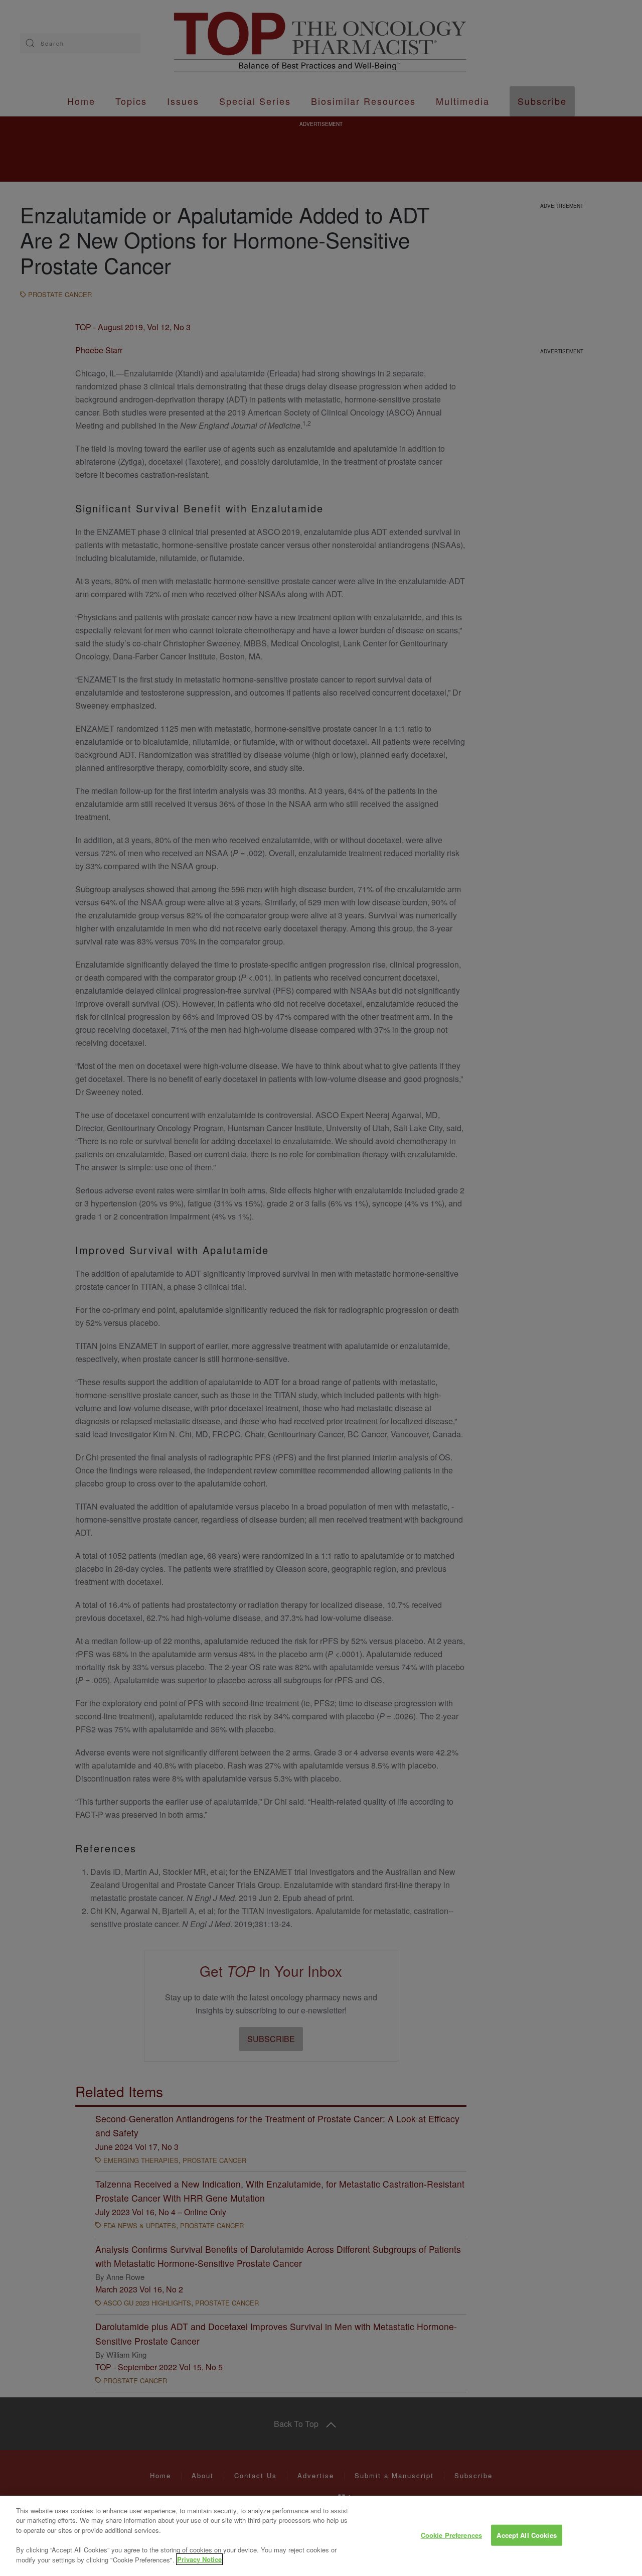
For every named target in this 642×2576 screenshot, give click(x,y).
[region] (321, 2536)
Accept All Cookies (526, 2535)
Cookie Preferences (451, 2535)
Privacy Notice (199, 2559)
